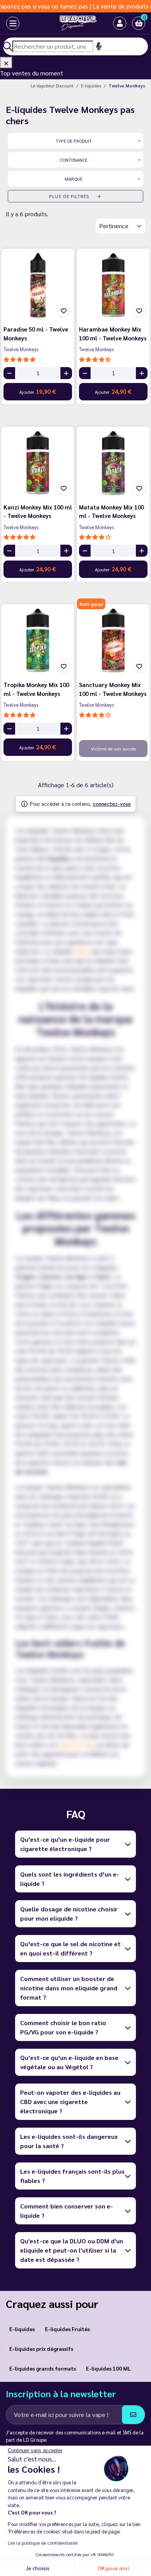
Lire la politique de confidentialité (43, 2543)
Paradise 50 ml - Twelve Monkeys (36, 333)
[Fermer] (6, 63)
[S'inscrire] (133, 2415)
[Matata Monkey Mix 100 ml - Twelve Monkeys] (113, 463)
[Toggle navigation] (6, 23)
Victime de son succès (113, 749)
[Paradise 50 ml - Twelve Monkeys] (38, 285)
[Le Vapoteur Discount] (69, 23)
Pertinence (115, 226)
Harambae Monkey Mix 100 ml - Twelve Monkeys (113, 333)
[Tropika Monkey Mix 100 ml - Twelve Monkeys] (38, 640)
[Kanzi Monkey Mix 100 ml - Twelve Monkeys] (38, 463)
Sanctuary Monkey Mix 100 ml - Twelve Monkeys (113, 689)
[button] (139, 23)
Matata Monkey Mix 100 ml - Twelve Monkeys (111, 511)
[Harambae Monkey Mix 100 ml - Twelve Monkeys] (113, 285)
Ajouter (38, 391)
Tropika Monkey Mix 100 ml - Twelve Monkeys (36, 689)
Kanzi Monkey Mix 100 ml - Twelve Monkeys (38, 511)
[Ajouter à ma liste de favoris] (63, 311)
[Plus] (66, 373)
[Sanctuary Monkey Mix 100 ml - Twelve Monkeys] (113, 640)
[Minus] (9, 373)
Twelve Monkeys (21, 349)
